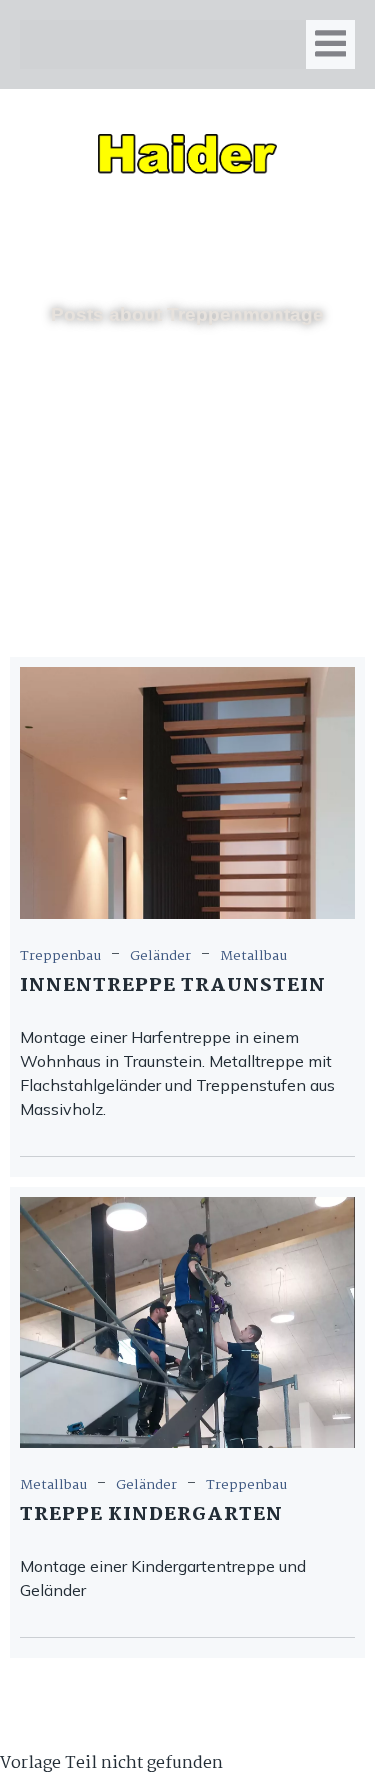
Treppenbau (60, 956)
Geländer (160, 956)
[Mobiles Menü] (330, 44)
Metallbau (253, 956)
